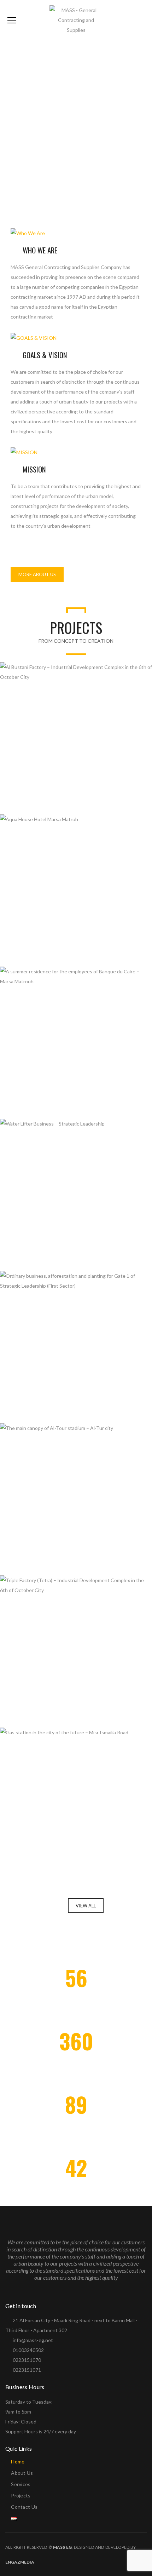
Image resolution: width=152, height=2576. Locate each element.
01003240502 (28, 2350)
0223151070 (27, 2360)
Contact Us (24, 2507)
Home (18, 2461)
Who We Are (40, 250)
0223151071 (27, 2370)
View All (86, 1906)
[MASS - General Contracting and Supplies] (76, 20)
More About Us (37, 574)
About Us (22, 2473)
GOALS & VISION (45, 355)
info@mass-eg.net (33, 2340)
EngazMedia (20, 2562)
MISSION (34, 469)
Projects (21, 2495)
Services (21, 2484)
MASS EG (62, 2547)
